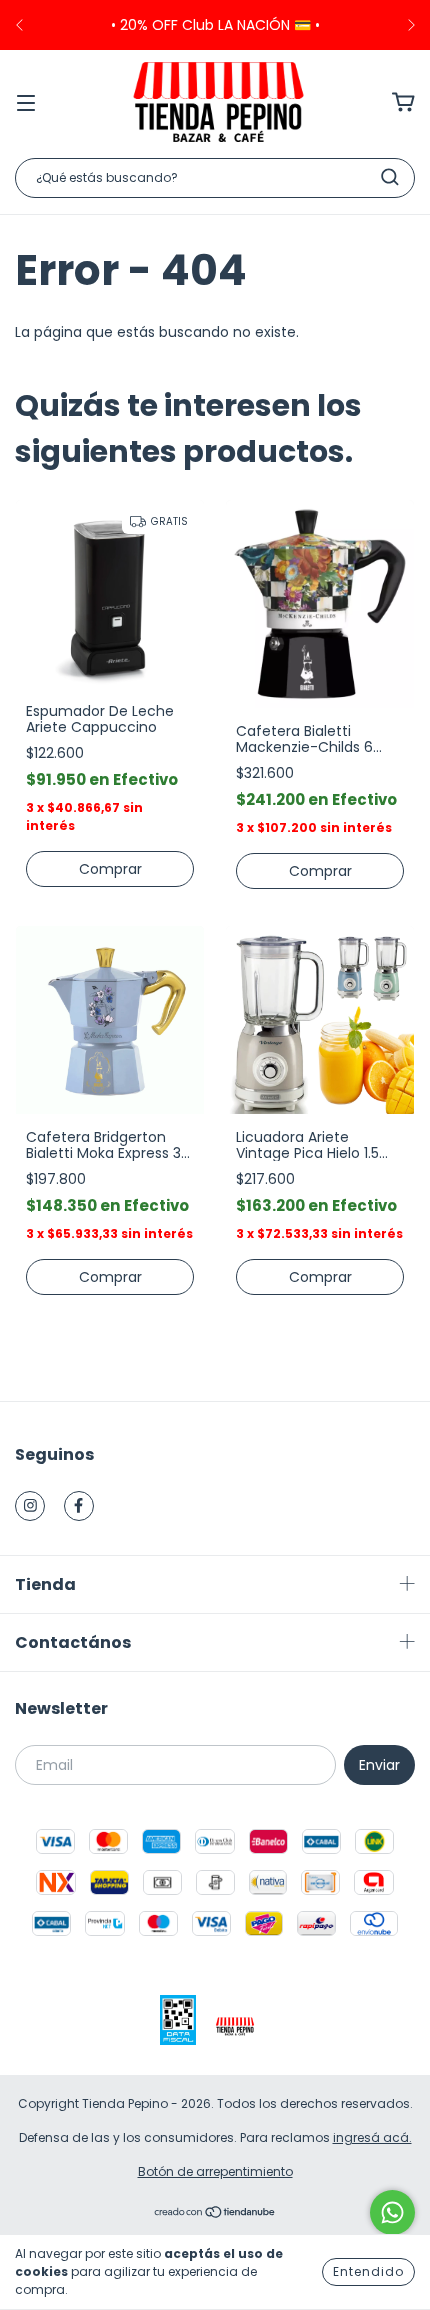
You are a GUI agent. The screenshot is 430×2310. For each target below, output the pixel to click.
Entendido (368, 2271)
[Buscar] (390, 177)
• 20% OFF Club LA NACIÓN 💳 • (215, 25)
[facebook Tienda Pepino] (79, 1506)
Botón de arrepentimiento (215, 2171)
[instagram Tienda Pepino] (30, 1506)
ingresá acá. (372, 2137)
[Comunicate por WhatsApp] (392, 2212)
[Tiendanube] (215, 2214)
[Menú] (26, 102)
